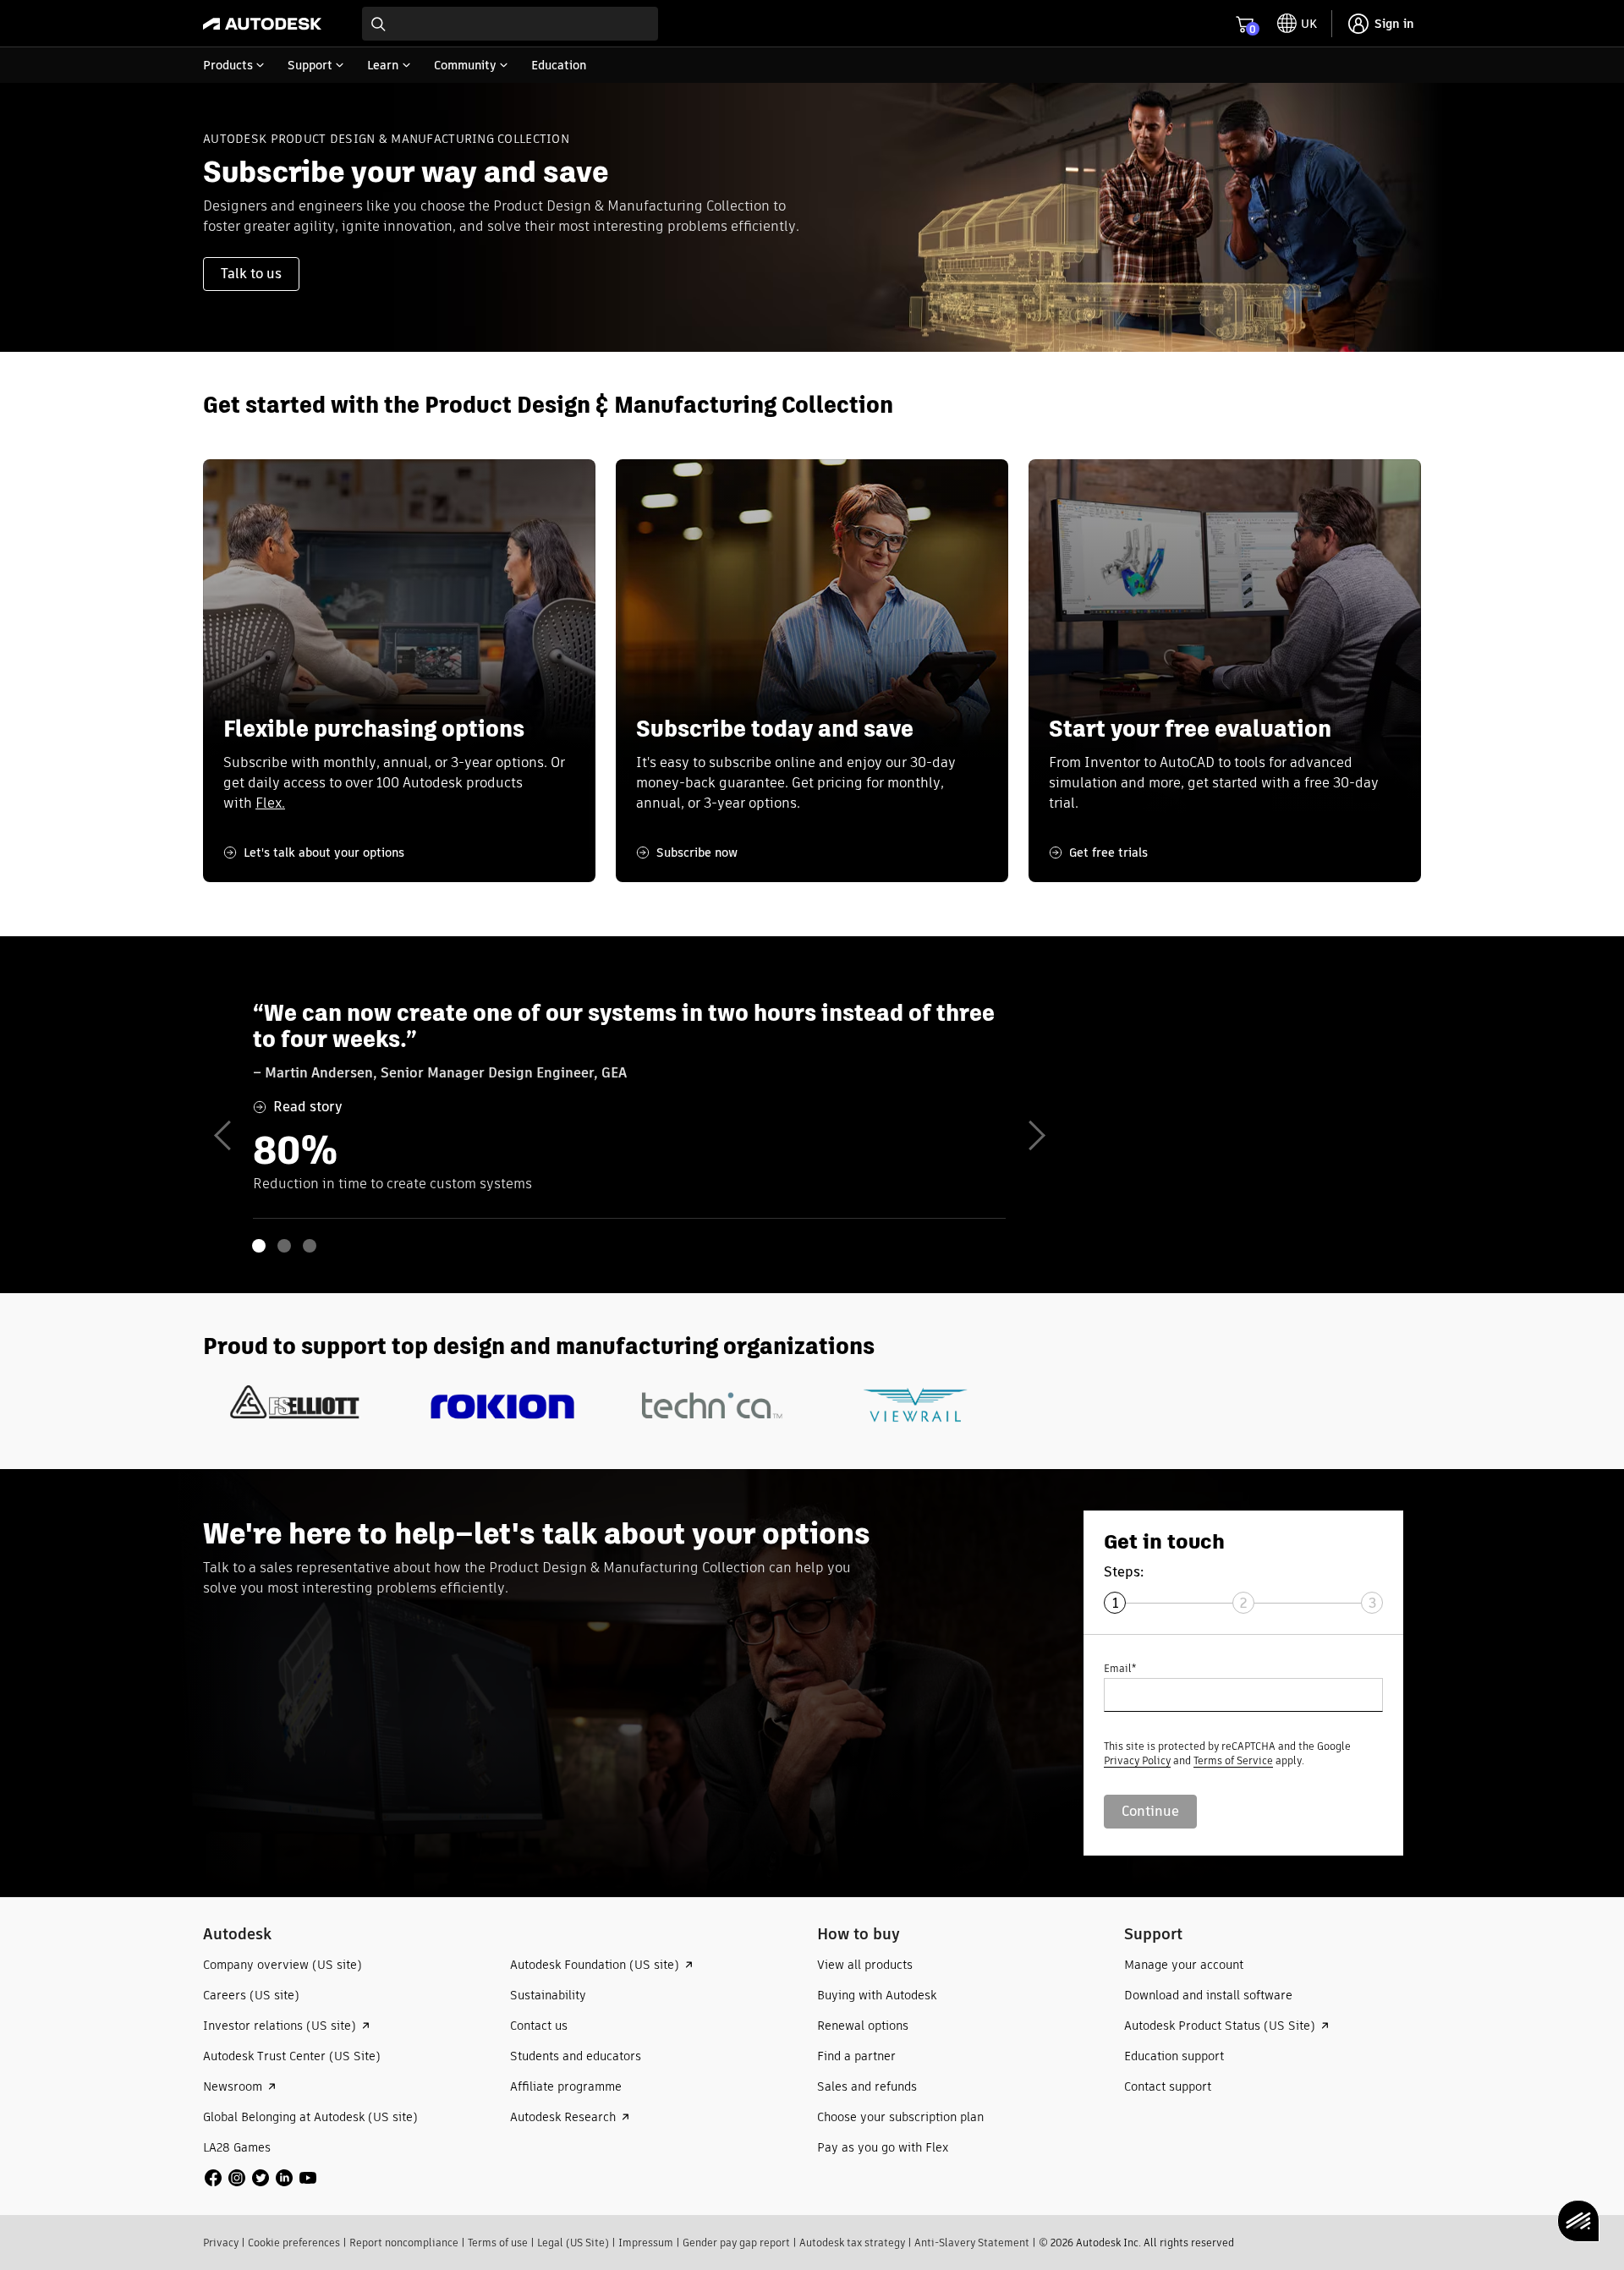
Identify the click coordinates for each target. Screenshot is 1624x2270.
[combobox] (510, 24)
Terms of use (498, 2243)
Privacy (221, 2243)
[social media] (261, 2178)
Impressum (646, 2243)
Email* (1120, 1668)
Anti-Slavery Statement (972, 2243)
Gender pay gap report (736, 2243)
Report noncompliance (404, 2243)
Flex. (270, 803)
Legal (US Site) (573, 2243)
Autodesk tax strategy (852, 2243)
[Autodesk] (262, 24)
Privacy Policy (1137, 1760)
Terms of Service (1233, 1760)
